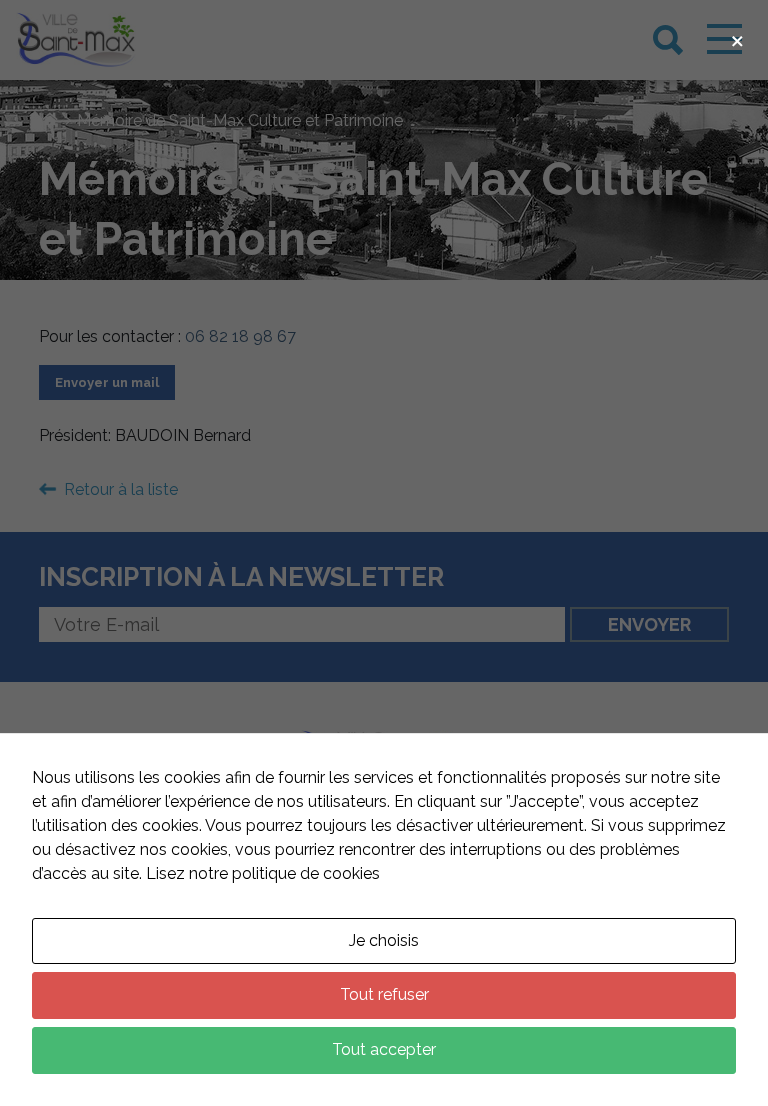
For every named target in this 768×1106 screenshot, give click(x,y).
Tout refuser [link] (384, 994)
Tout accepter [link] (384, 1049)
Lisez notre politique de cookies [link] (263, 873)
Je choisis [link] (384, 940)
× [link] (737, 38)
